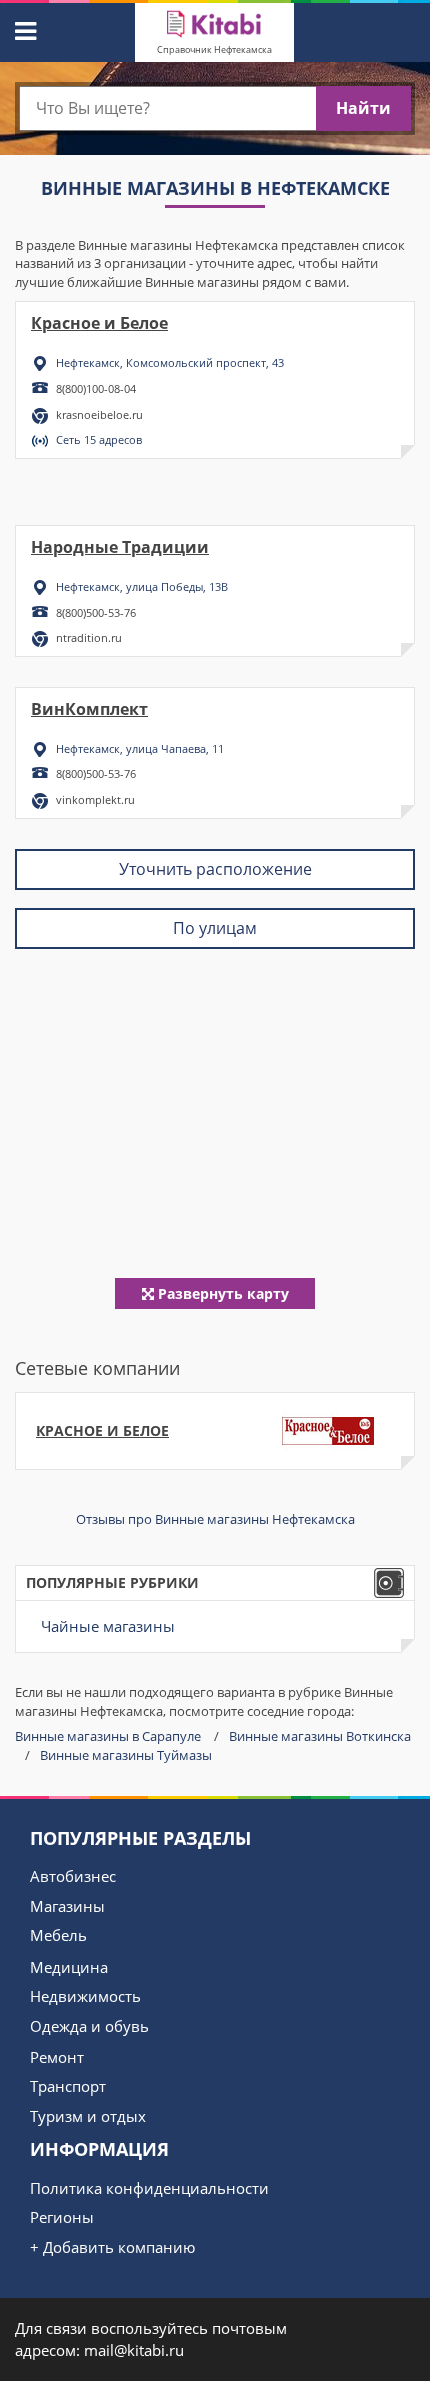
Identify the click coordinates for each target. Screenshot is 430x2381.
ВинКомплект (89, 709)
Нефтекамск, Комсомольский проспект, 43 (170, 362)
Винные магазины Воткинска (320, 1736)
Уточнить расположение (215, 869)
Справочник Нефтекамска (214, 49)
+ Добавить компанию (112, 2247)
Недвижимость (85, 1996)
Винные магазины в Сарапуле (108, 1736)
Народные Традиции (120, 547)
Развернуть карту (221, 1293)
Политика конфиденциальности (149, 2188)
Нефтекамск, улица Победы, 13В (142, 586)
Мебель (58, 1935)
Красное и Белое (99, 323)
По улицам (215, 928)
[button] (23, 28)
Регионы (62, 2217)
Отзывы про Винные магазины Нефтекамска (215, 1519)
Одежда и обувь (89, 2026)
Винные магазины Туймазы (126, 1755)
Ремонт (57, 2057)
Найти (363, 108)
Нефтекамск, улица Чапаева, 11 (140, 748)
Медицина (69, 1967)
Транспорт (68, 2086)
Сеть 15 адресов (99, 439)
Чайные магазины (108, 1626)
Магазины (67, 1906)
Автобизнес (73, 1876)
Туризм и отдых (88, 2116)
